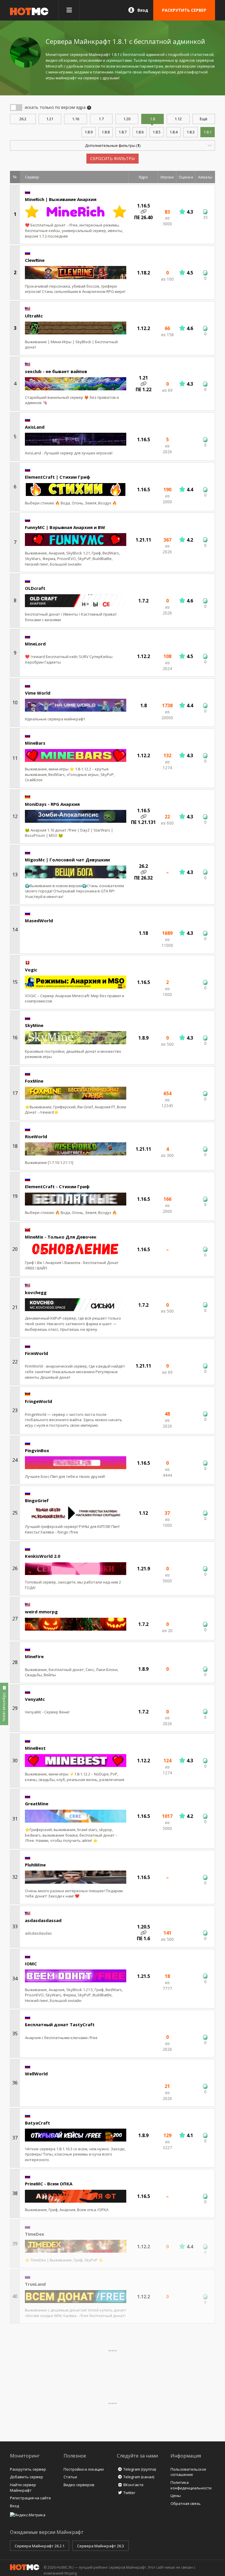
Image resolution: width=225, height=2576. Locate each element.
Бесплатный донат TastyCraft (60, 2024)
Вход (143, 10)
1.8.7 (123, 132)
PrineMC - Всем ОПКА (49, 2184)
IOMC (31, 1964)
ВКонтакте (133, 2485)
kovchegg (36, 1292)
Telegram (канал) (139, 2477)
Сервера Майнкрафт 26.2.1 (40, 2546)
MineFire (34, 1656)
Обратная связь (186, 2503)
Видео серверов (79, 2485)
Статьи (70, 2477)
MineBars (35, 743)
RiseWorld (36, 1136)
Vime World (38, 693)
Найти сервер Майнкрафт (23, 2487)
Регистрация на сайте (30, 2498)
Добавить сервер (27, 2477)
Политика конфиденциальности (191, 2485)
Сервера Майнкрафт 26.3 (100, 2546)
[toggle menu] (69, 10)
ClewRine (35, 260)
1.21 (50, 119)
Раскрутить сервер (28, 2469)
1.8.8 (106, 132)
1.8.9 (89, 132)
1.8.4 (174, 132)
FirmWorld (36, 1353)
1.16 (76, 119)
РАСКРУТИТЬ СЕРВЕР (184, 10)
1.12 (178, 119)
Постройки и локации (84, 2469)
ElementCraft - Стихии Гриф (57, 1186)
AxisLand (35, 427)
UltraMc (34, 316)
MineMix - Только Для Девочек (61, 1237)
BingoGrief (37, 1500)
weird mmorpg (41, 1612)
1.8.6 (140, 132)
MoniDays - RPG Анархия (52, 804)
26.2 (23, 119)
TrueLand (35, 2284)
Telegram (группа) (140, 2469)
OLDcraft (35, 588)
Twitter (129, 2493)
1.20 (127, 119)
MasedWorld (39, 921)
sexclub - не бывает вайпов (56, 371)
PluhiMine (35, 1865)
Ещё (204, 119)
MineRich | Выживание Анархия (61, 199)
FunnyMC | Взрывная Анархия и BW (65, 527)
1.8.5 (157, 132)
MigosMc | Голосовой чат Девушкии (67, 860)
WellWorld (36, 2074)
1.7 (101, 119)
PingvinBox (37, 1450)
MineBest (35, 1748)
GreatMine (37, 1804)
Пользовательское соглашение (188, 2472)
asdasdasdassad (43, 1920)
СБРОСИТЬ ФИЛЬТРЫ (112, 158)
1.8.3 (191, 132)
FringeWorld (39, 1401)
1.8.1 (208, 132)
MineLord (35, 644)
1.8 (152, 119)
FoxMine (34, 1081)
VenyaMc (35, 1699)
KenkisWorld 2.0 (43, 1556)
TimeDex (35, 2234)
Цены (176, 2496)
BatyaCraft (37, 2123)
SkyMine (34, 1025)
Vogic (31, 970)
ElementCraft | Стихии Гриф (58, 477)
